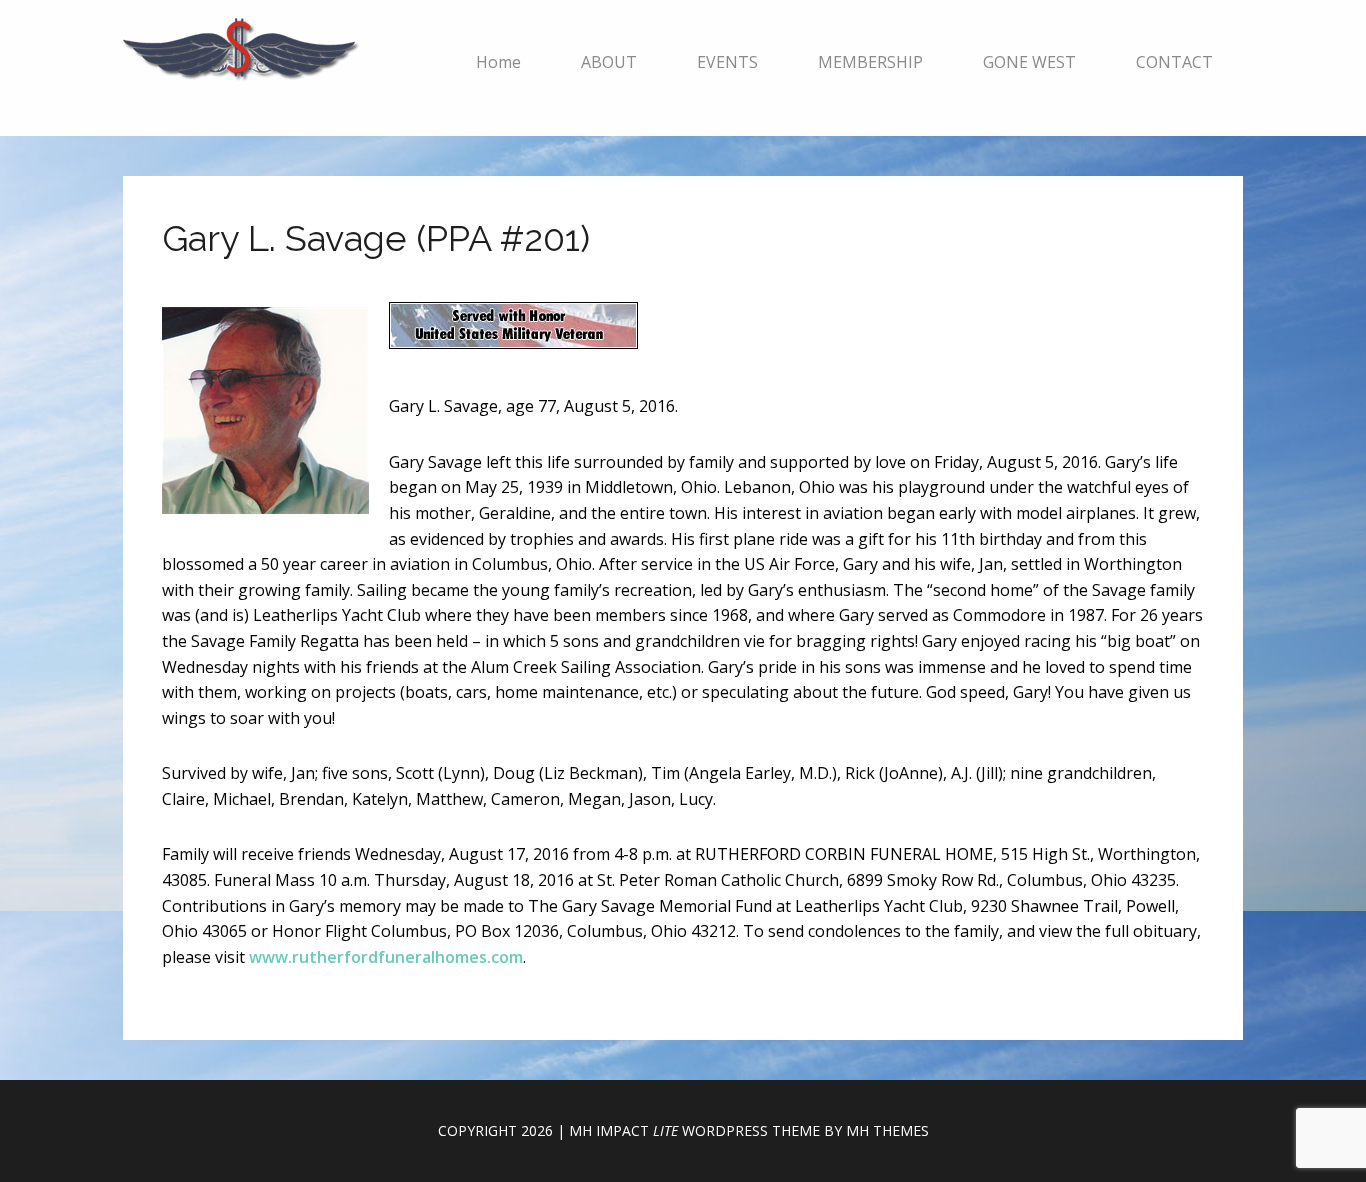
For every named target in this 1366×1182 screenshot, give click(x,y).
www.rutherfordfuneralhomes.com (386, 957)
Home (498, 62)
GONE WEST (1029, 62)
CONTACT (1174, 62)
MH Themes (887, 1130)
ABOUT (609, 62)
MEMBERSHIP (870, 62)
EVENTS (727, 62)
